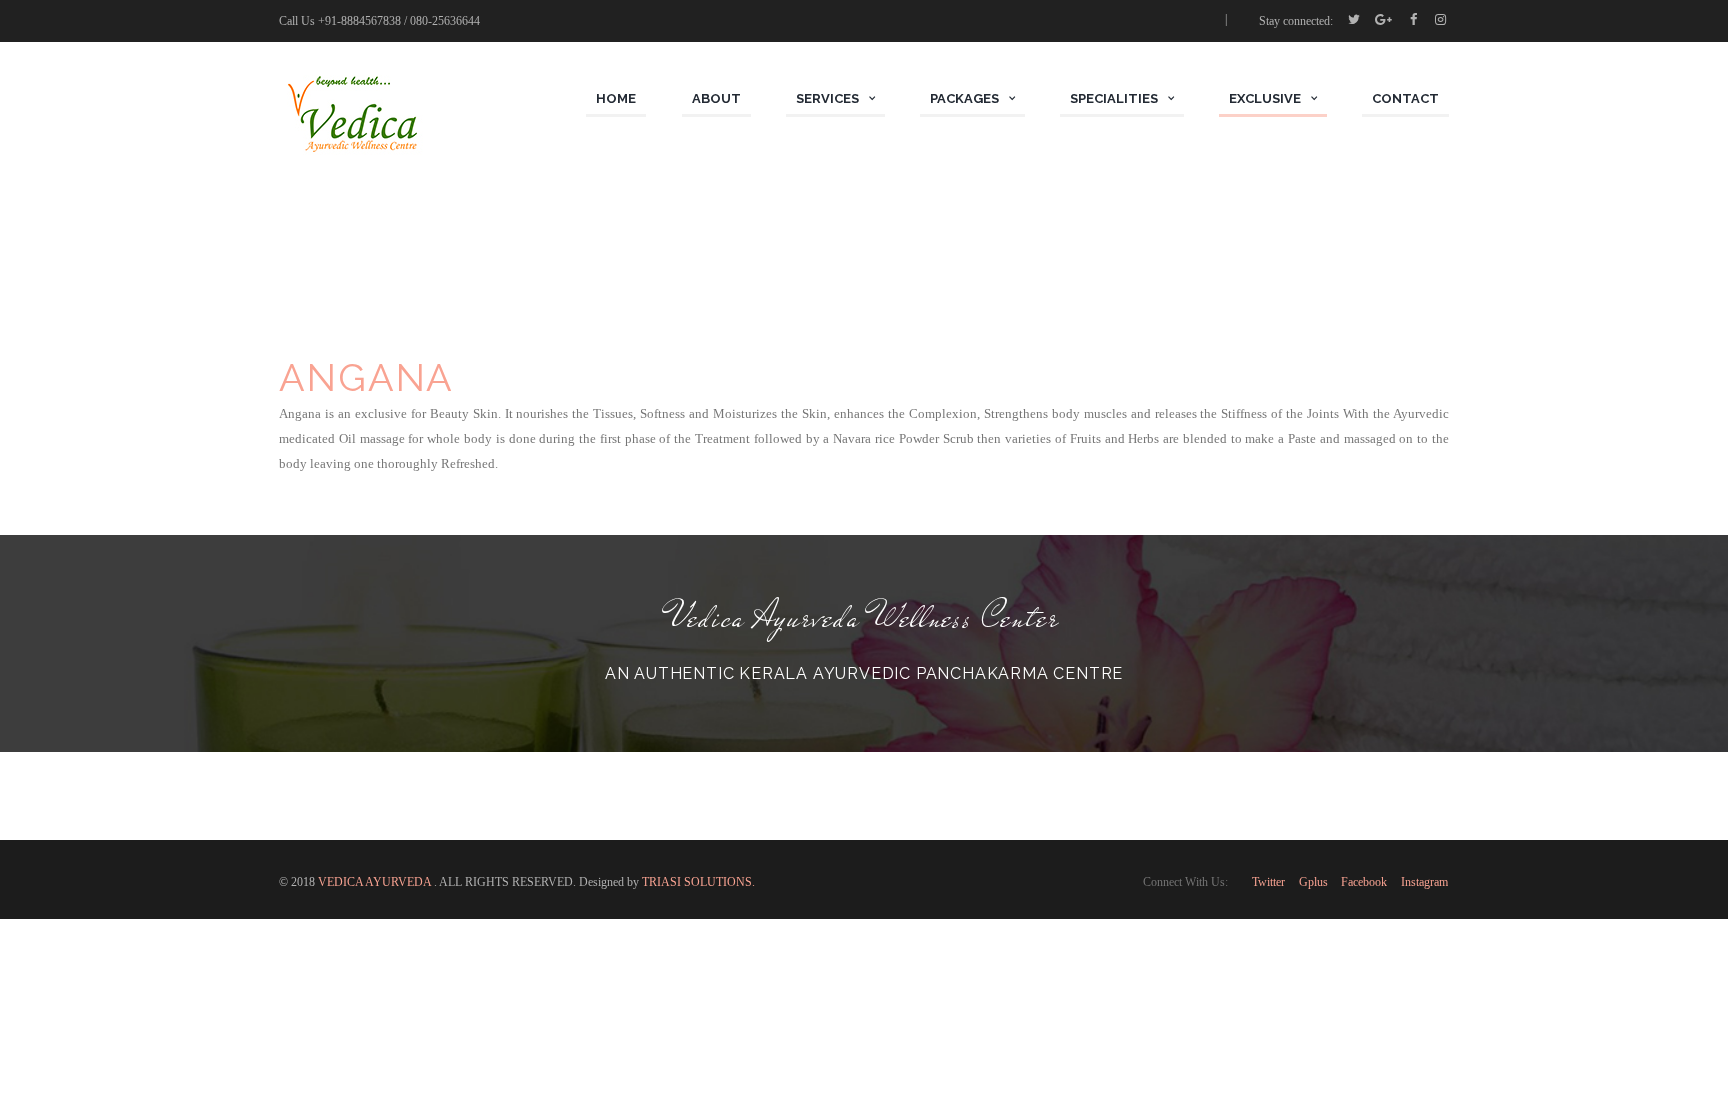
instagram (1424, 882)
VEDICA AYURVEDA (376, 882)
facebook (1364, 882)
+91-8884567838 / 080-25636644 (399, 21)
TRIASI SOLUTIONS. (698, 882)
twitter (1268, 882)
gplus (1313, 882)
